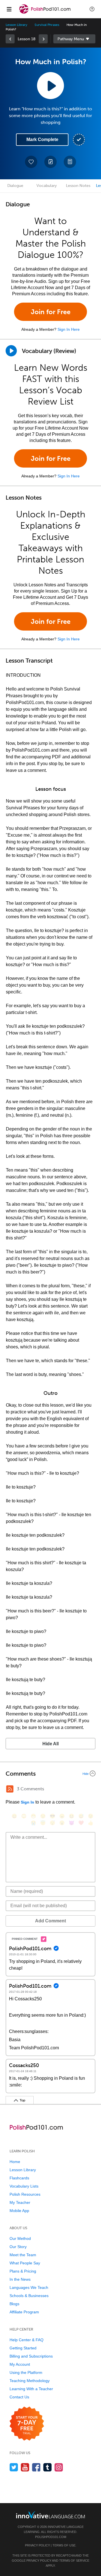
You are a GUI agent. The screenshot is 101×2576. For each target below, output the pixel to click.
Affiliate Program (24, 2312)
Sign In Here (69, 329)
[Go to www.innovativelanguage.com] (50, 2515)
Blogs (14, 2304)
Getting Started (23, 2348)
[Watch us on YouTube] (25, 2467)
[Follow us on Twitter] (14, 2467)
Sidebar (74, 39)
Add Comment (50, 1921)
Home (15, 2162)
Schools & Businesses (29, 2296)
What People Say (25, 2263)
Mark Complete (42, 139)
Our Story (18, 2247)
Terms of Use (64, 2545)
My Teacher (20, 2202)
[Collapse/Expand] (50, 1773)
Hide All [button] (50, 1744)
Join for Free (51, 312)
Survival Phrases (47, 25)
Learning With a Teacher (31, 2389)
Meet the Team (23, 2255)
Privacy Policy (37, 2545)
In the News (20, 2279)
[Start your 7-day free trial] (27, 2424)
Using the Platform (26, 2372)
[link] (10, 39)
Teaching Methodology (30, 2381)
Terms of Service (74, 2561)
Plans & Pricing (23, 2271)
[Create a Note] (50, 162)
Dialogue (15, 186)
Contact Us (19, 2397)
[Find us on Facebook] (36, 2467)
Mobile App (19, 2211)
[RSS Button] (10, 1789)
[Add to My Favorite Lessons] (31, 162)
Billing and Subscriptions (31, 2356)
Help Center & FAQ (27, 2340)
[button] (92, 9)
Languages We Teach (29, 2287)
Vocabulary (47, 186)
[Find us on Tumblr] (48, 2467)
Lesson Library (16, 25)
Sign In (27, 1802)
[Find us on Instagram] (59, 2467)
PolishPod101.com (51, 2537)
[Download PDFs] (70, 162)
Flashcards (19, 2178)
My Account (20, 2364)
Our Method (20, 2238)
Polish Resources (25, 2194)
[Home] (45, 13)
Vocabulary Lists (24, 2186)
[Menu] (9, 9)
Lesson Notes (78, 186)
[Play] (11, 351)
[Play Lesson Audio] (50, 86)
